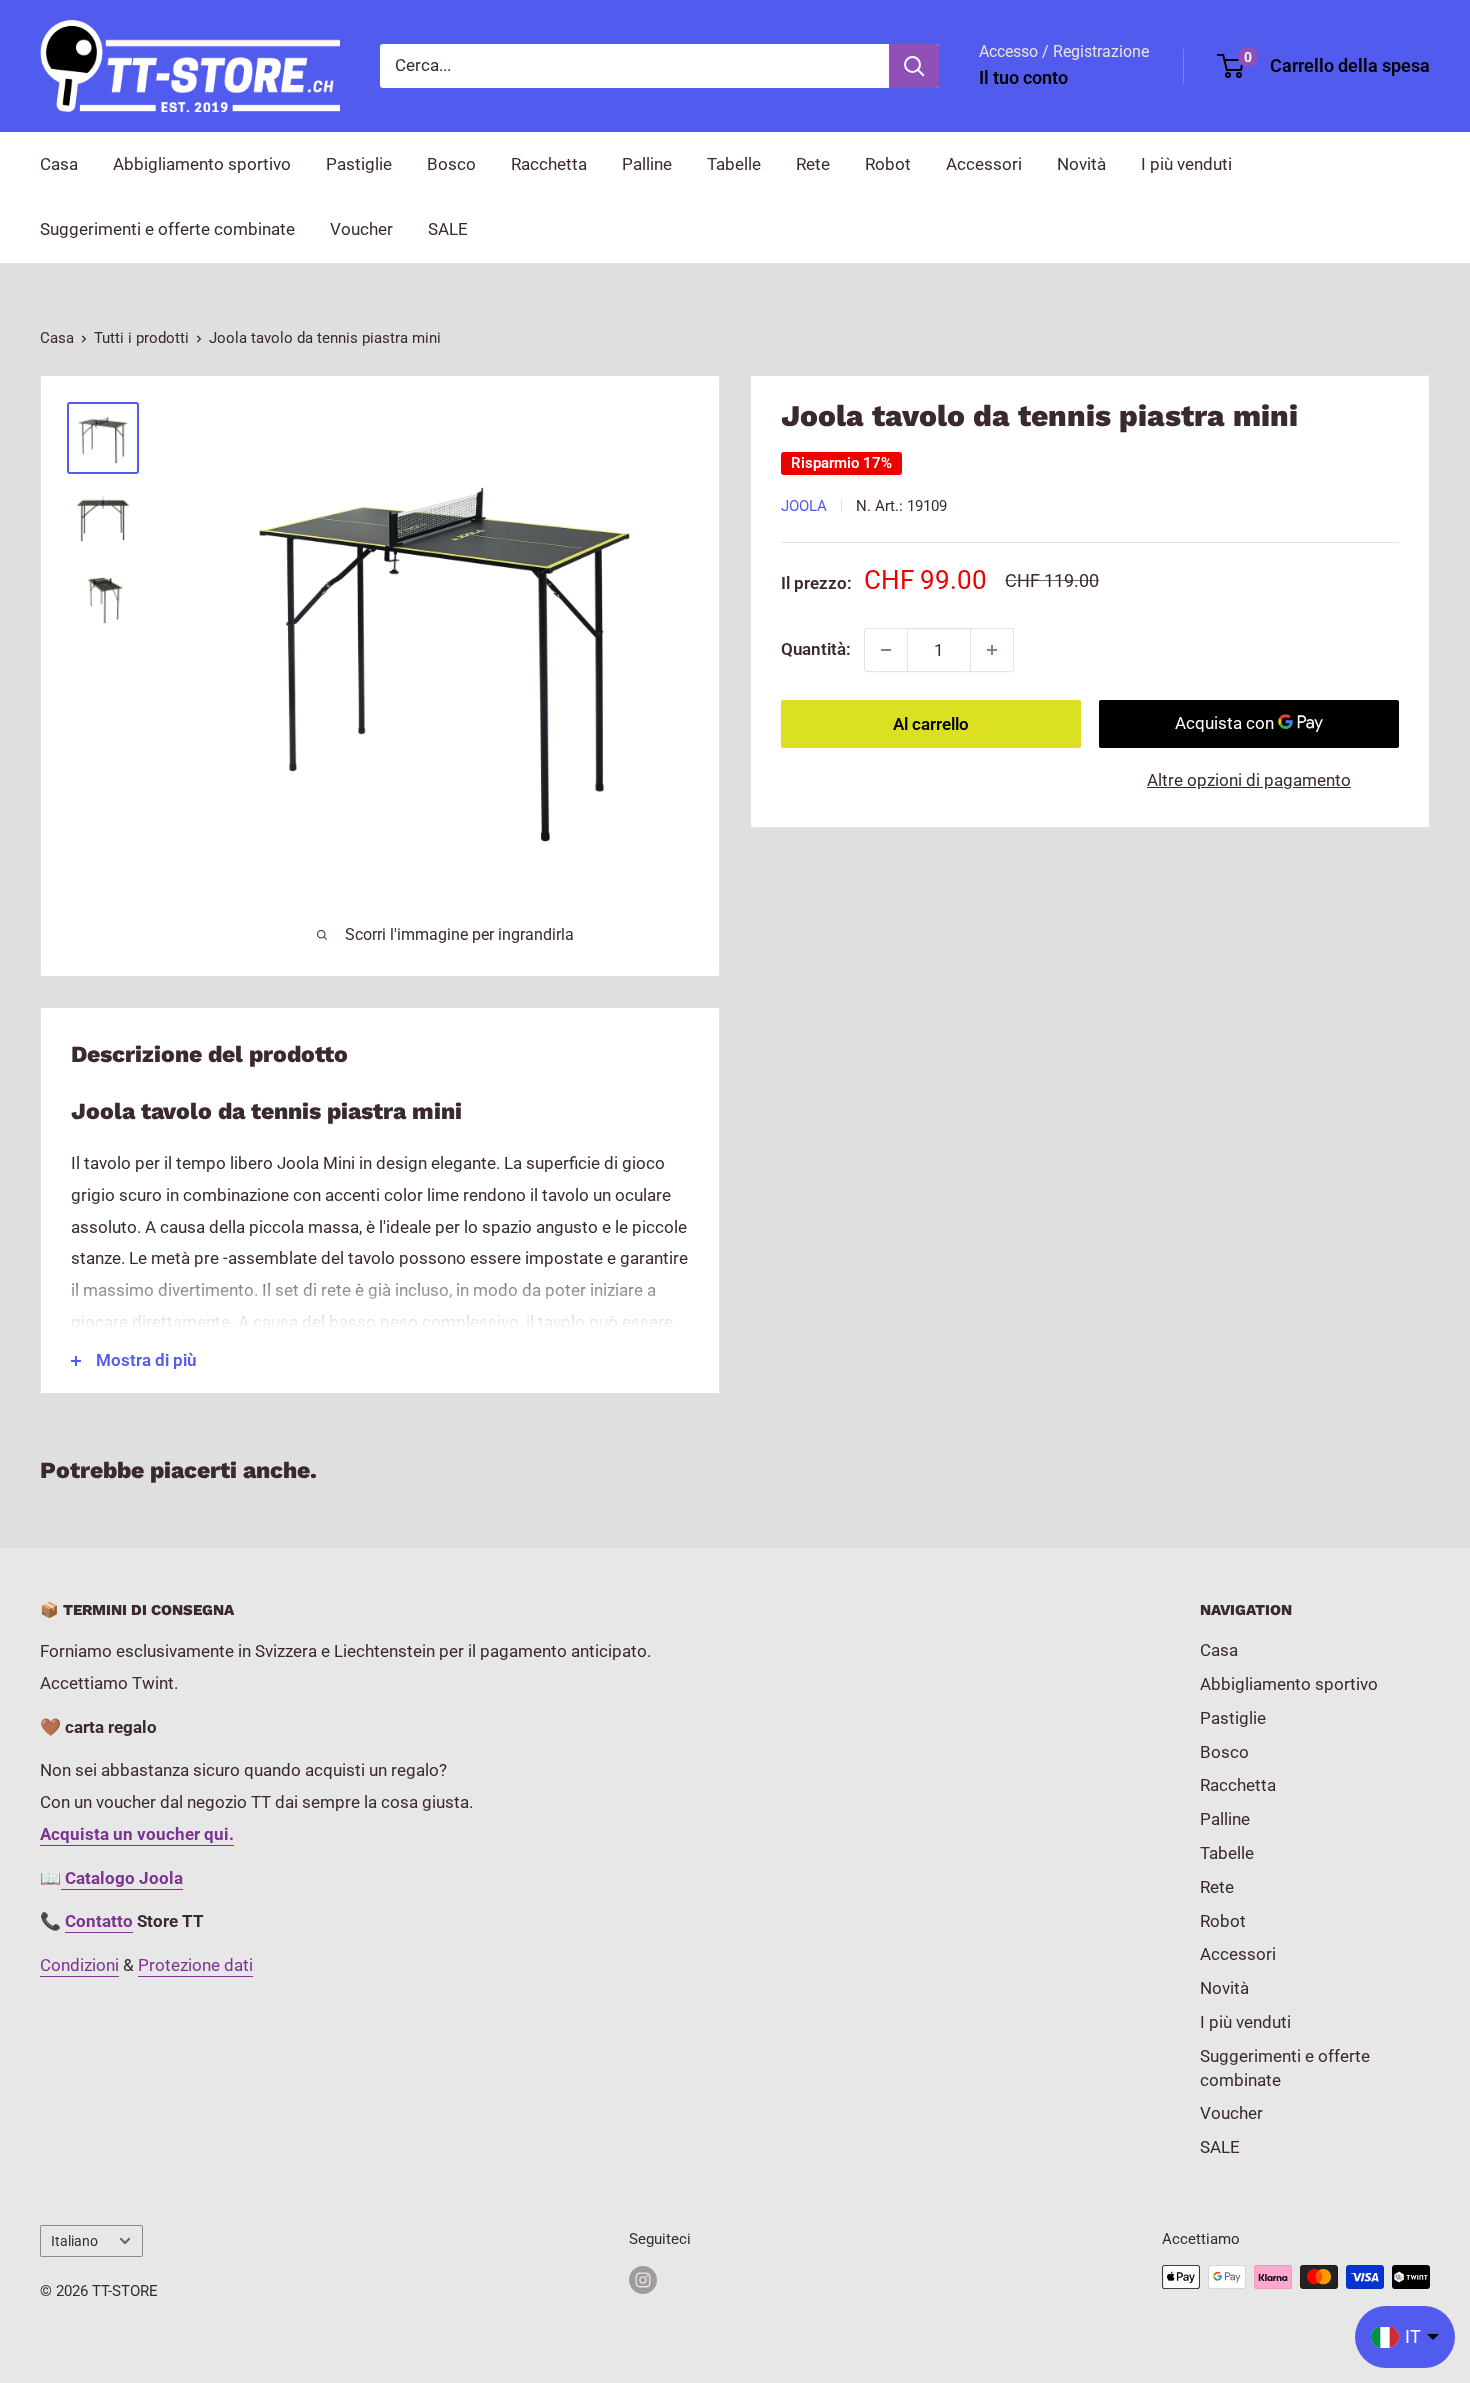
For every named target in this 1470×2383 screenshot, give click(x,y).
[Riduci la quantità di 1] (886, 650)
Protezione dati (195, 1965)
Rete (813, 164)
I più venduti (1186, 164)
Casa (59, 164)
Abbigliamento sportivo (202, 164)
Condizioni (79, 1965)
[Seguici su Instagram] (643, 2279)
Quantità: (816, 649)
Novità (1081, 164)
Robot (888, 164)
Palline (647, 164)
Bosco (451, 164)
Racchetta (549, 164)
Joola (804, 506)
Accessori (984, 164)
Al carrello (931, 724)
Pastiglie (359, 164)
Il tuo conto (1023, 77)
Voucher (361, 229)
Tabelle (734, 164)
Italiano (74, 2241)
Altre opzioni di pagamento (1249, 780)
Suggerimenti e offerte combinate (167, 229)
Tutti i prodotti (141, 338)
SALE (448, 229)
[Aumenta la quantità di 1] (992, 650)
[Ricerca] (914, 66)
